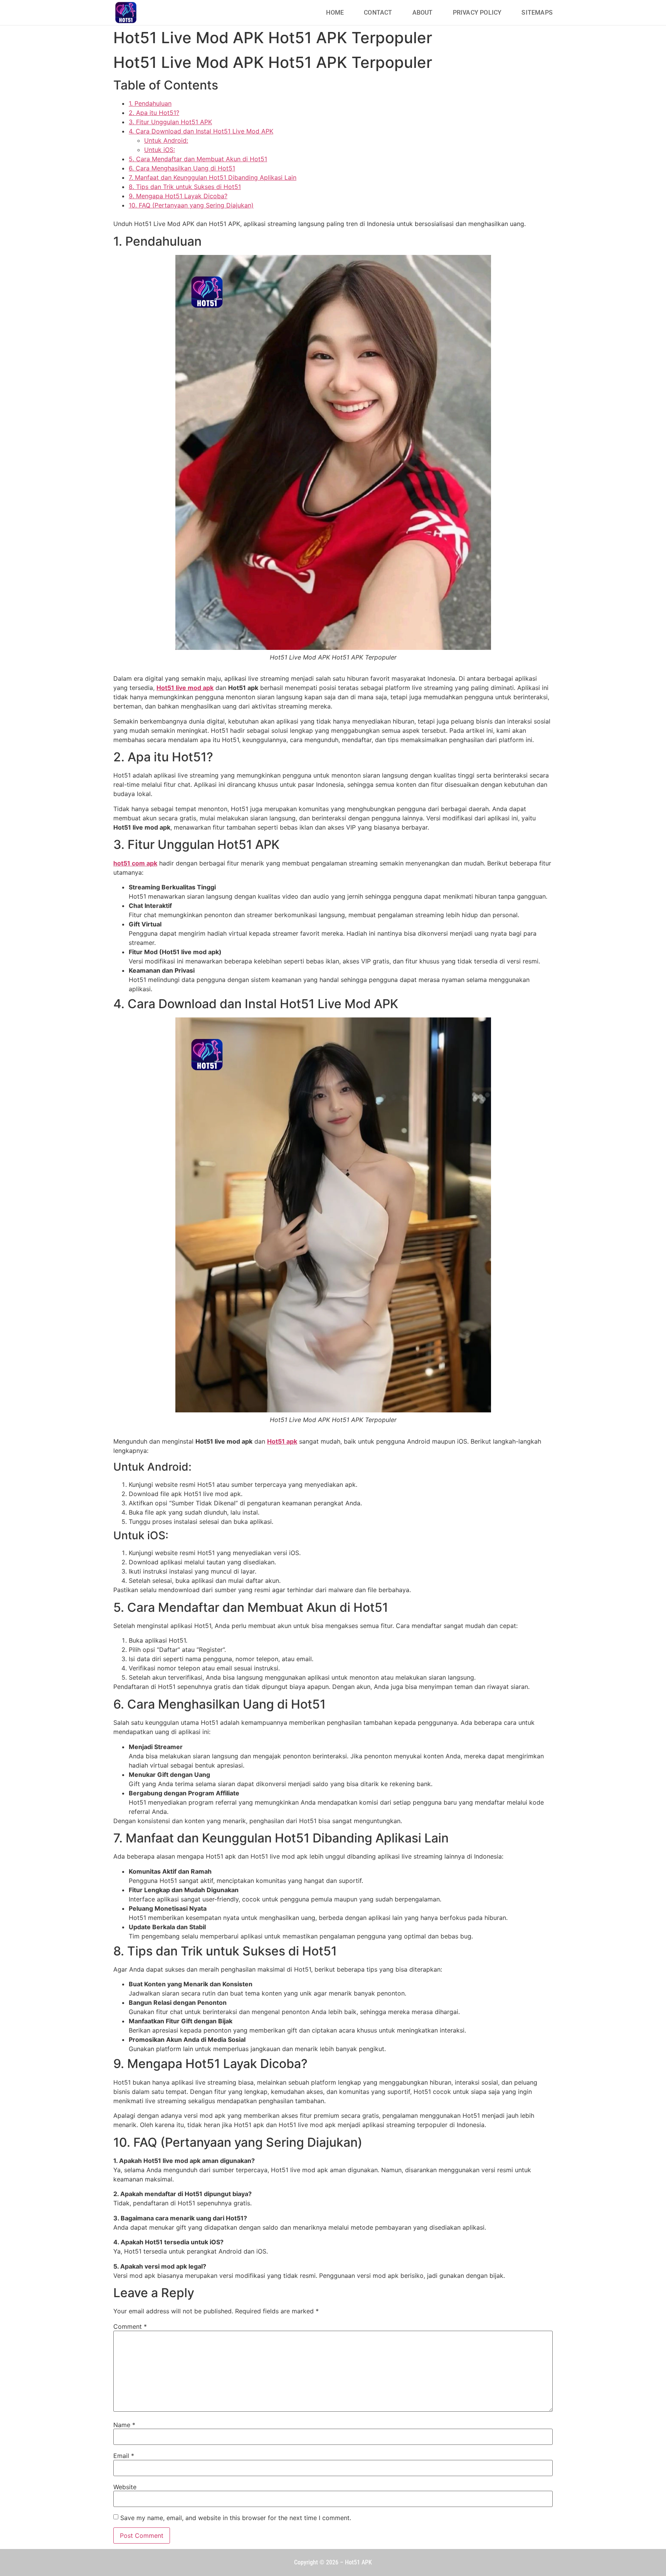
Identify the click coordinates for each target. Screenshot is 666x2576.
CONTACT (378, 13)
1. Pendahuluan (150, 103)
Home (335, 13)
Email (124, 2456)
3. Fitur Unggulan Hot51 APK (170, 122)
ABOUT (423, 13)
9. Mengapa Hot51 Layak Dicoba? (178, 196)
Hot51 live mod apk (185, 688)
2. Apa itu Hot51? (154, 113)
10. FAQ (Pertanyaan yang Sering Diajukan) (191, 205)
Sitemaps (537, 13)
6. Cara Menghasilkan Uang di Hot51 (182, 168)
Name (124, 2425)
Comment (130, 2326)
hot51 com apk (135, 863)
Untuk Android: (166, 140)
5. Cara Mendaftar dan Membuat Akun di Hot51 (198, 159)
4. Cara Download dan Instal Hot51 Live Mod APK (201, 131)
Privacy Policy (477, 13)
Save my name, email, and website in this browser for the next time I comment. (236, 2518)
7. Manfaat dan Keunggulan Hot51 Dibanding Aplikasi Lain (213, 177)
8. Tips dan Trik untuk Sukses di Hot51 (185, 187)
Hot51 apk (282, 1441)
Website (125, 2487)
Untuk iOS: (160, 150)
